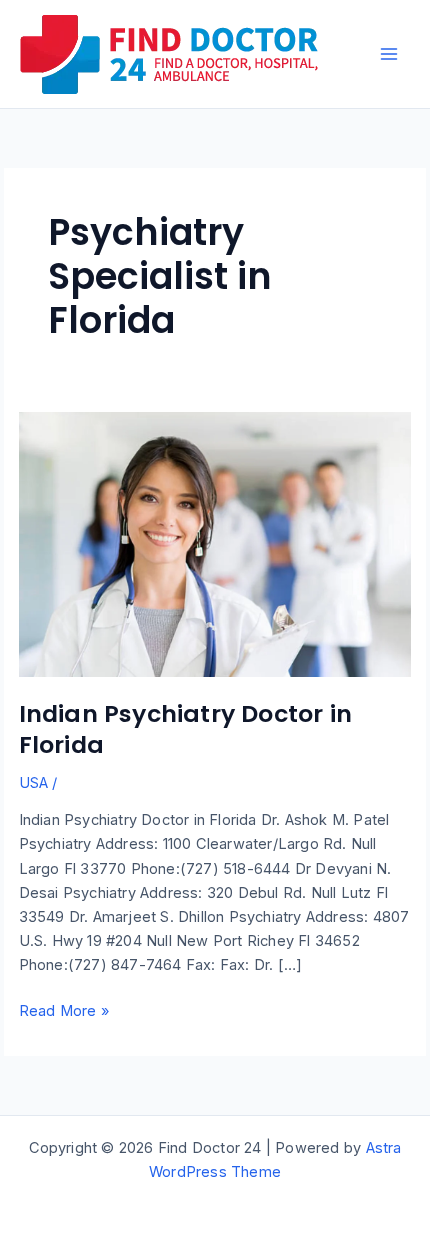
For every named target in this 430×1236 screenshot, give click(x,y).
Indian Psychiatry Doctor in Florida (185, 729)
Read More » (64, 1012)
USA (34, 783)
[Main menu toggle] (389, 54)
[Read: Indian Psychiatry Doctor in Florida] (215, 544)
